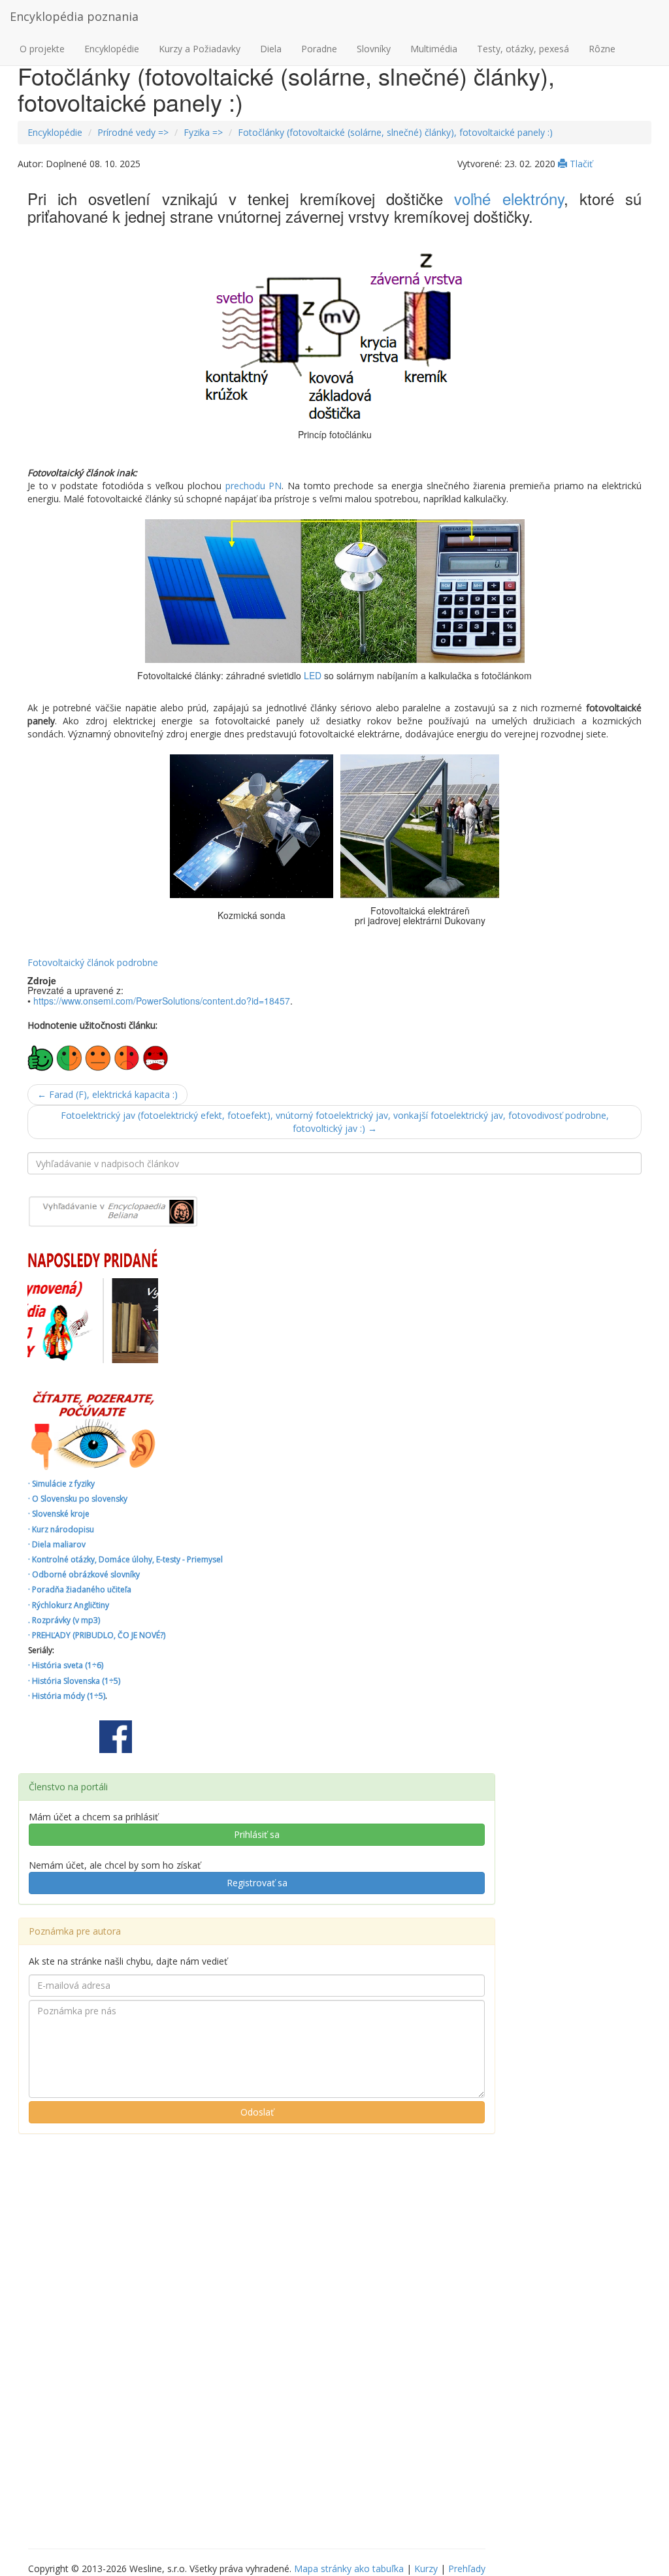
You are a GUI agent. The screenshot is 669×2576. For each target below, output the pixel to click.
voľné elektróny (509, 198)
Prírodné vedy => (133, 132)
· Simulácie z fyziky (61, 1484)
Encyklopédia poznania (74, 16)
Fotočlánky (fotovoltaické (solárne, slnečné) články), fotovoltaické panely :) (395, 132)
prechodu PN (254, 486)
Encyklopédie (112, 49)
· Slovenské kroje (59, 1514)
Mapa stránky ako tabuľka (349, 2568)
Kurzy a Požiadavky (200, 49)
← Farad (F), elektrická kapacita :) (107, 1094)
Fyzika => (203, 132)
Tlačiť (580, 164)
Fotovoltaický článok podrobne (93, 962)
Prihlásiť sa (257, 1834)
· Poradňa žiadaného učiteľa (80, 1589)
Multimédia (434, 49)
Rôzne (602, 49)
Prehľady (467, 2568)
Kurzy (426, 2568)
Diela (271, 49)
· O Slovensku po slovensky (78, 1499)
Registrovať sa (257, 1883)
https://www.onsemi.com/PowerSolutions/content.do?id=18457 (162, 1001)
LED (313, 675)
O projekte (42, 49)
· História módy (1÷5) (67, 1696)
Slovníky (374, 49)
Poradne (319, 49)
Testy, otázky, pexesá (523, 49)
